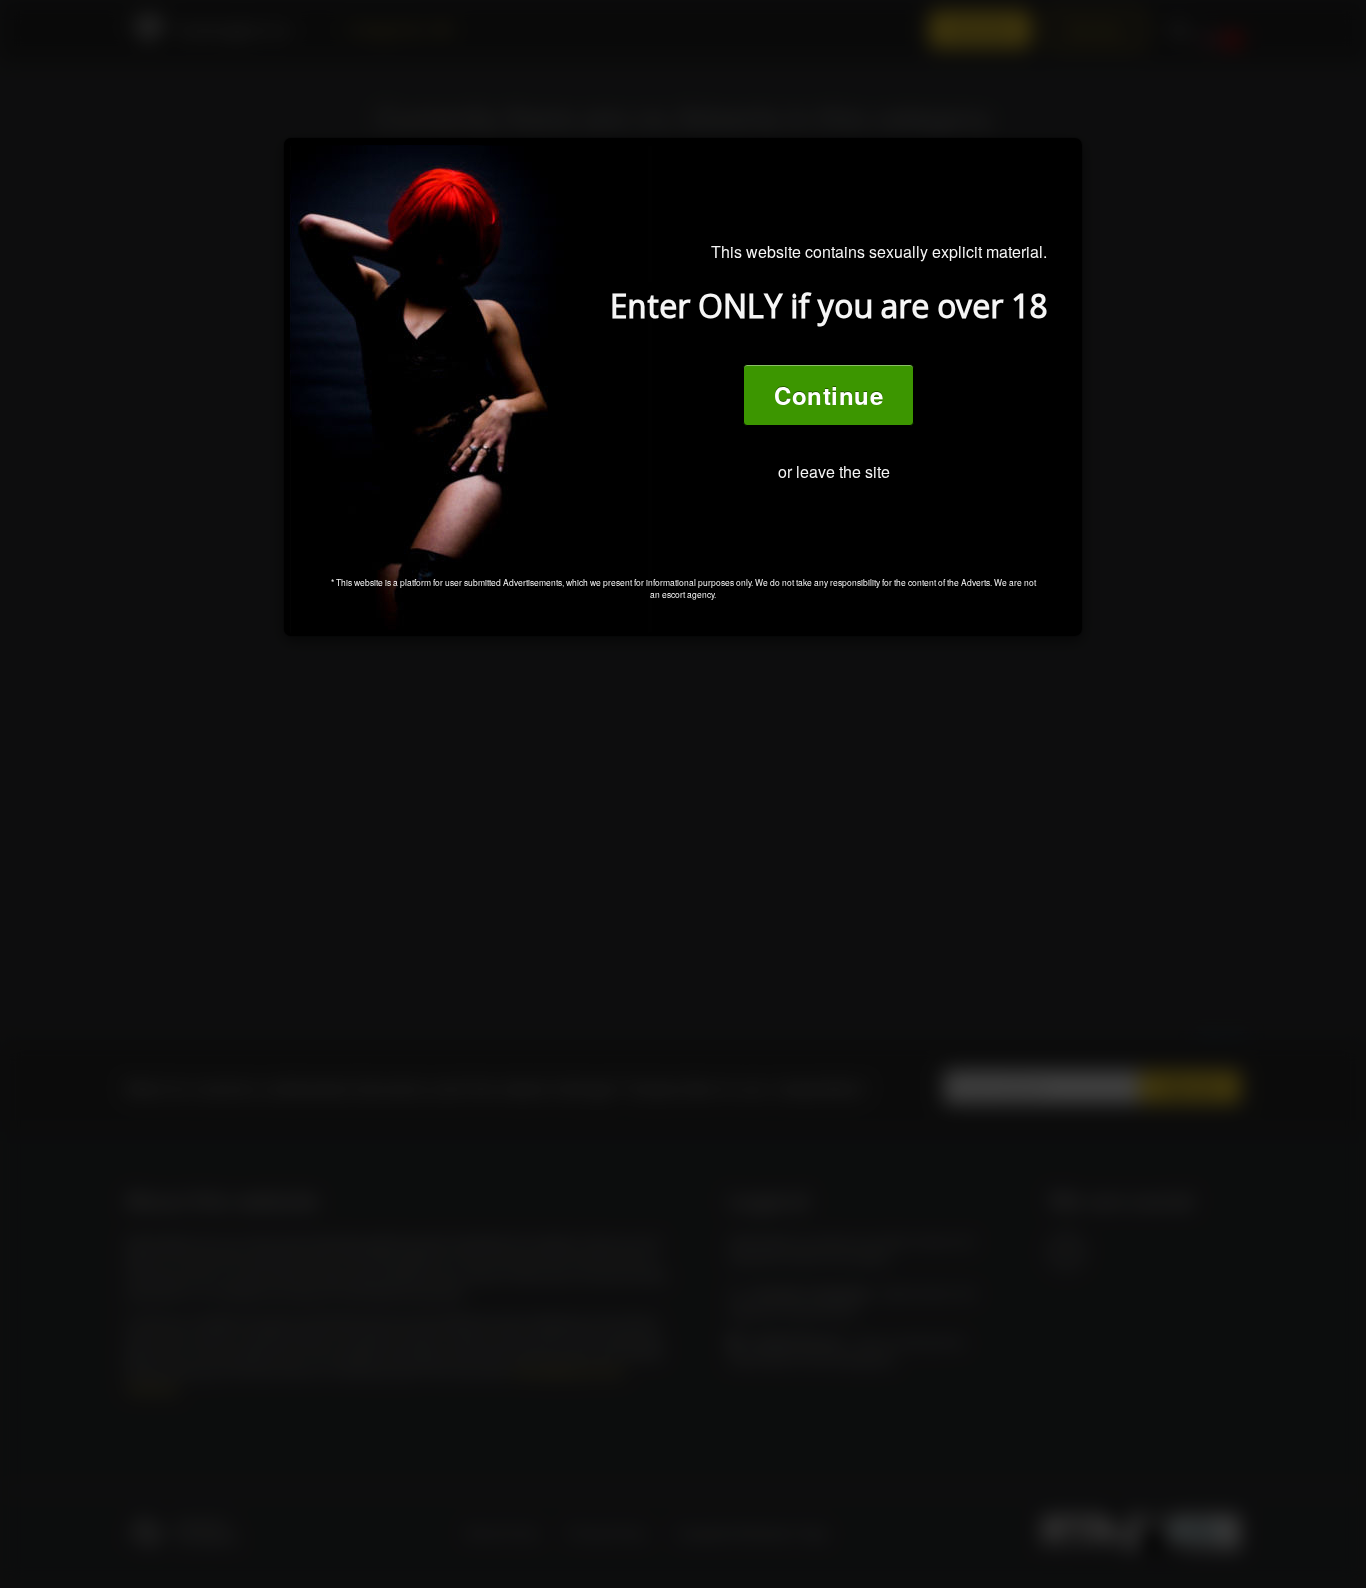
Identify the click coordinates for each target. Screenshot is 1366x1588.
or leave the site (834, 471)
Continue (828, 395)
